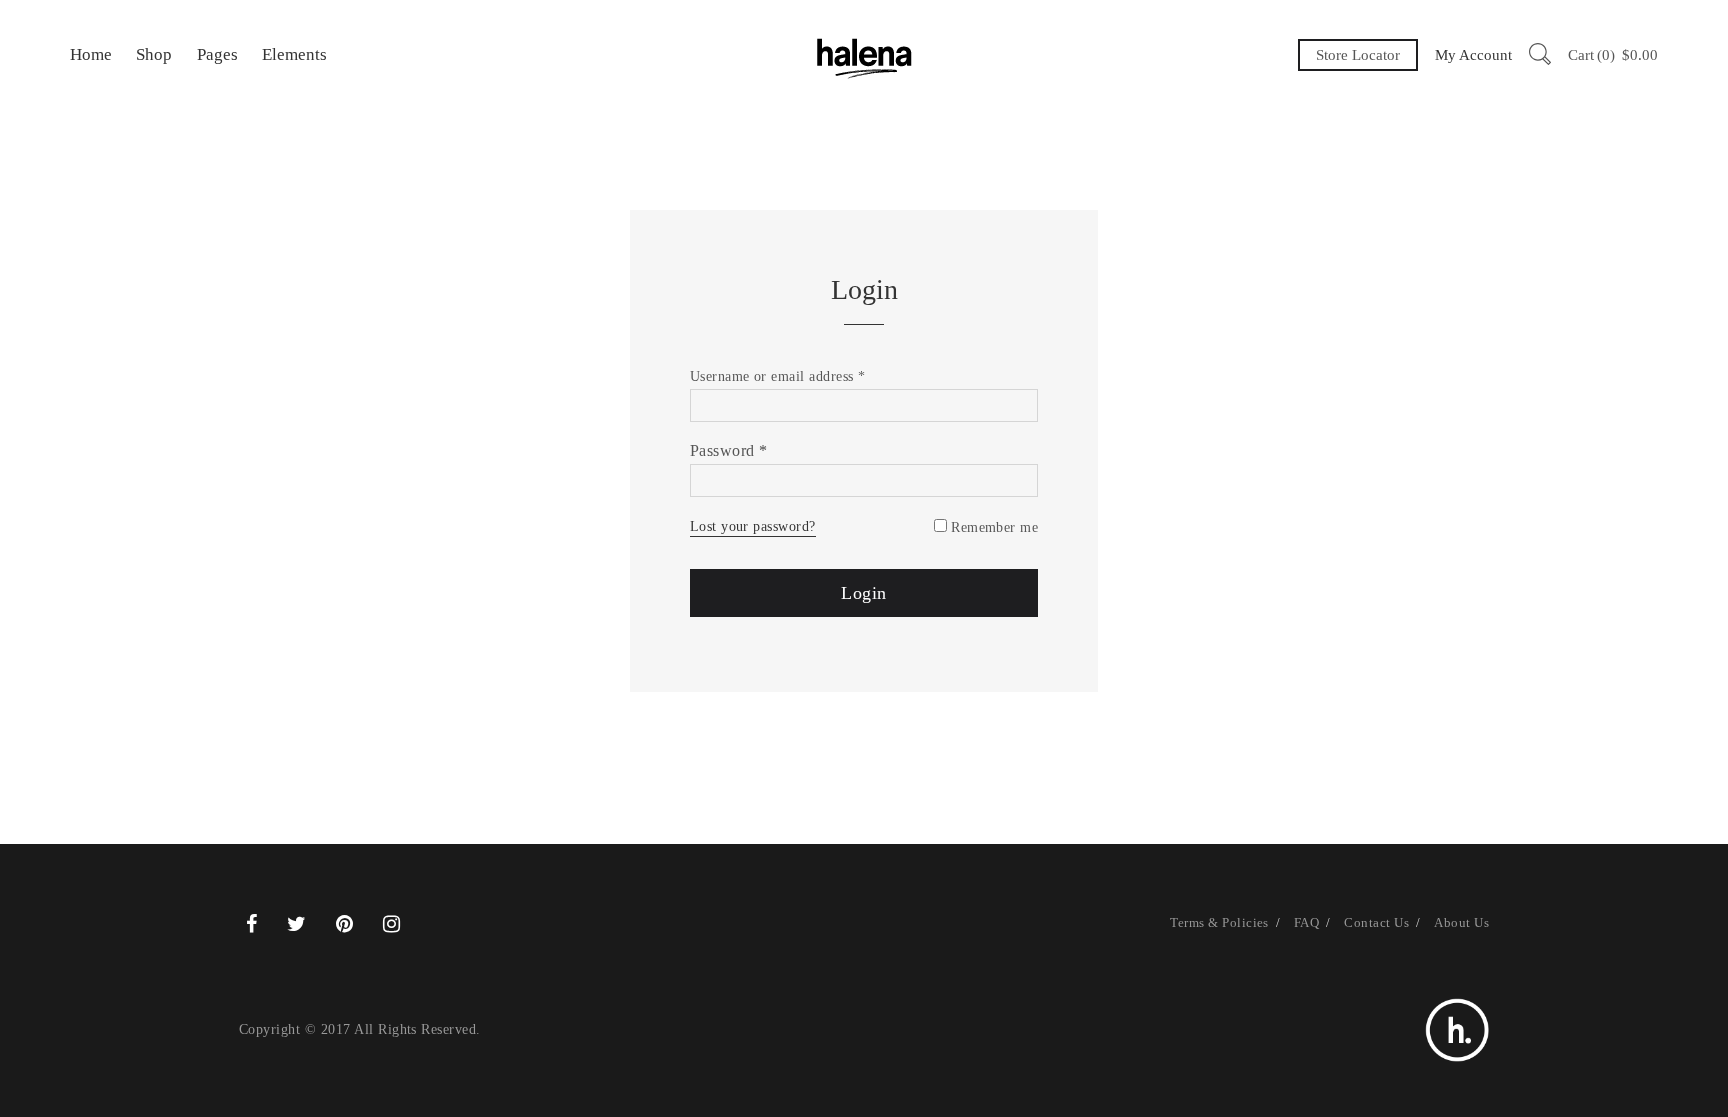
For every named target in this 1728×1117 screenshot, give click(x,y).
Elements (294, 54)
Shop (154, 54)
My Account (1473, 55)
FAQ (1306, 922)
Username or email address (778, 376)
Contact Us (1376, 922)
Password (729, 450)
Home (91, 54)
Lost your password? (753, 526)
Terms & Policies (1219, 922)
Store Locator (1358, 55)
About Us (1461, 922)
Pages (217, 54)
